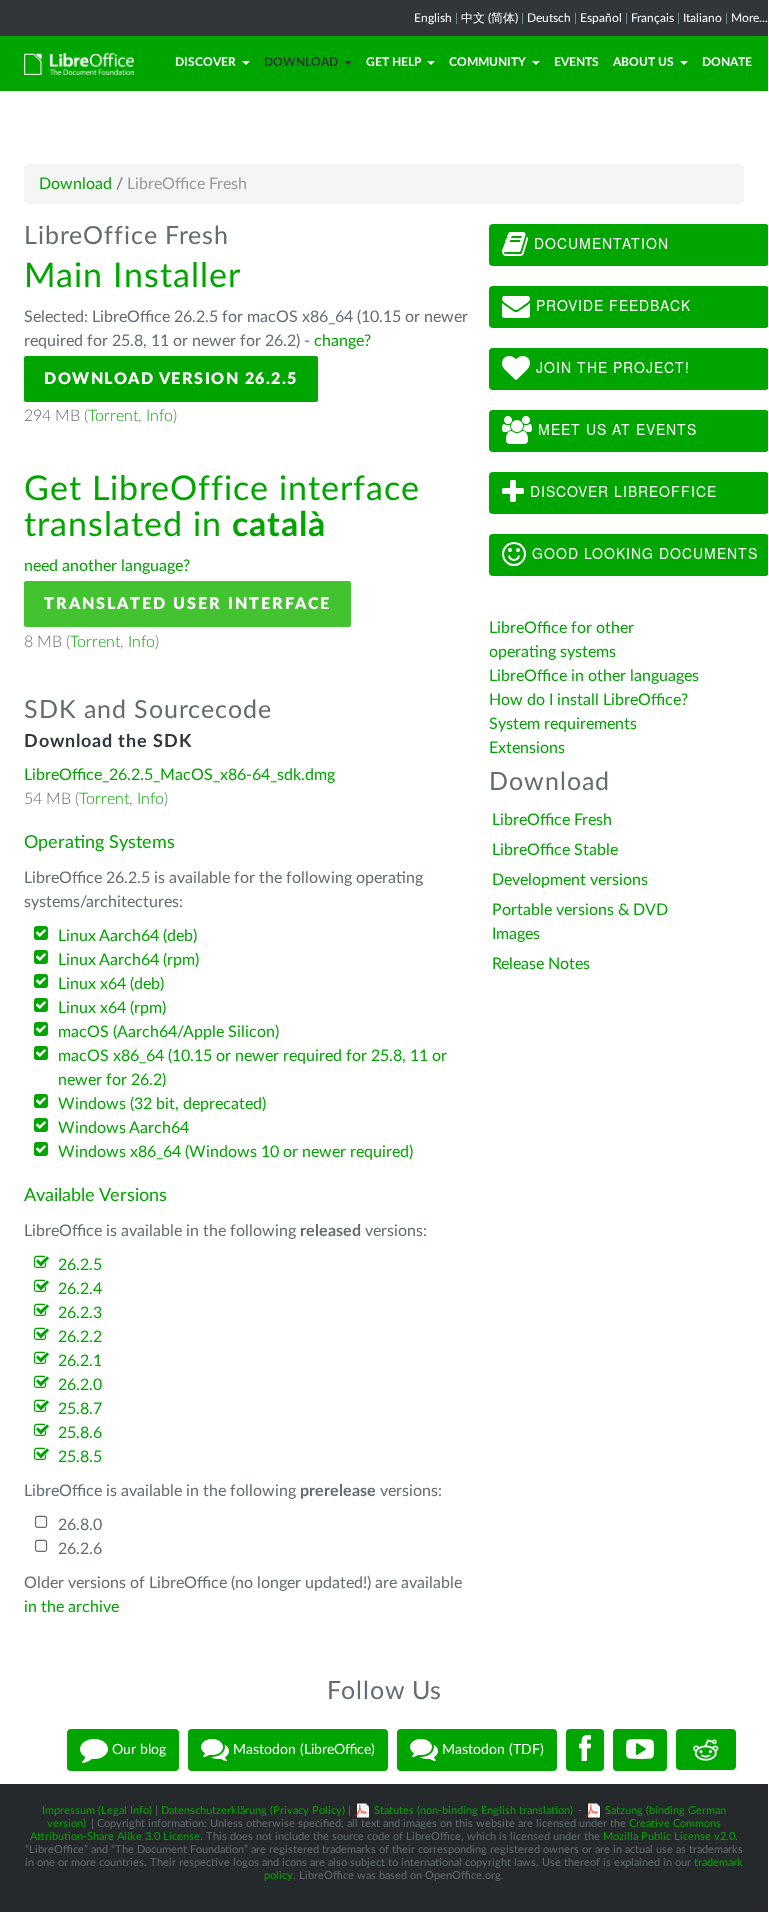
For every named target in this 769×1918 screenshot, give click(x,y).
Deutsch (549, 18)
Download (301, 62)
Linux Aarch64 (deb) (127, 936)
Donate (727, 62)
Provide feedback (611, 305)
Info (159, 416)
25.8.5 (80, 1457)
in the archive (71, 1607)
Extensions (527, 748)
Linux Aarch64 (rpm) (128, 960)
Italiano (702, 18)
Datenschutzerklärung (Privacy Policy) (253, 1810)
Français (652, 18)
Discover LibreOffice (621, 491)
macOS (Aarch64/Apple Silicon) (168, 1032)
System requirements (565, 724)
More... (749, 18)
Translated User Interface (187, 604)
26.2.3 (80, 1313)
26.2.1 (80, 1361)
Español (601, 18)
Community (487, 62)
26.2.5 (80, 1265)
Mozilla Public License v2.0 (669, 1836)
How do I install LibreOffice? (588, 700)
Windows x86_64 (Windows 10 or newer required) (235, 1152)
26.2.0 (80, 1385)
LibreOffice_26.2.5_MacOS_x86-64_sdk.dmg (179, 775)
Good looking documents (642, 553)
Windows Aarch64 (123, 1128)
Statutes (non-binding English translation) (473, 1810)
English (433, 18)
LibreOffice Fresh (552, 820)
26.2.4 (80, 1289)
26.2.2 (80, 1337)
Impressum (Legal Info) (97, 1810)
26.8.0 (80, 1525)
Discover (205, 62)
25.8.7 (80, 1409)
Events (576, 62)
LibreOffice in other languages (594, 676)
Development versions (570, 880)
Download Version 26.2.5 (171, 379)
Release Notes (541, 964)
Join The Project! (610, 367)
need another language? (107, 566)
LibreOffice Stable (555, 850)
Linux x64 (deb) (111, 984)
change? (342, 341)
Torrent (113, 416)
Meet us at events (615, 429)
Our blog (137, 1749)
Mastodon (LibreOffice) (302, 1749)
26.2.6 (80, 1549)
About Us (643, 62)
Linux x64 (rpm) (112, 1008)
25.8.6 (80, 1433)
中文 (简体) (489, 18)
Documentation (599, 243)
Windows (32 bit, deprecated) (162, 1104)
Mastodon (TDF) (491, 1749)
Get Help (393, 62)
